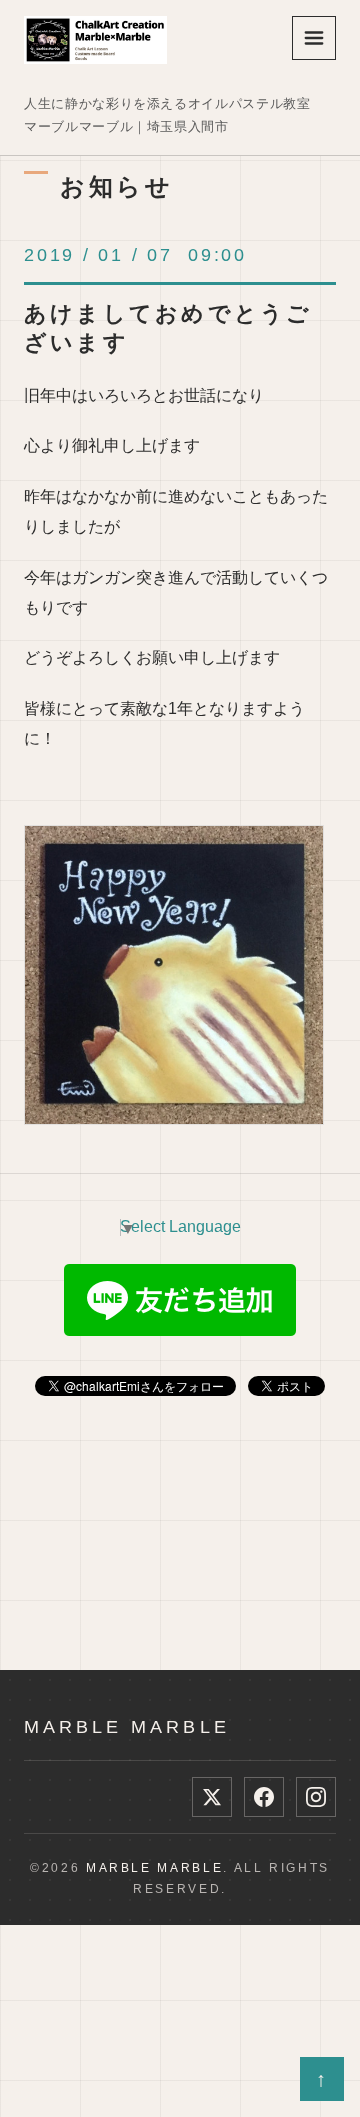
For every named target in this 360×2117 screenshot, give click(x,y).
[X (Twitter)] (212, 1797)
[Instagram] (316, 1797)
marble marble (127, 1726)
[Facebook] (264, 1797)
